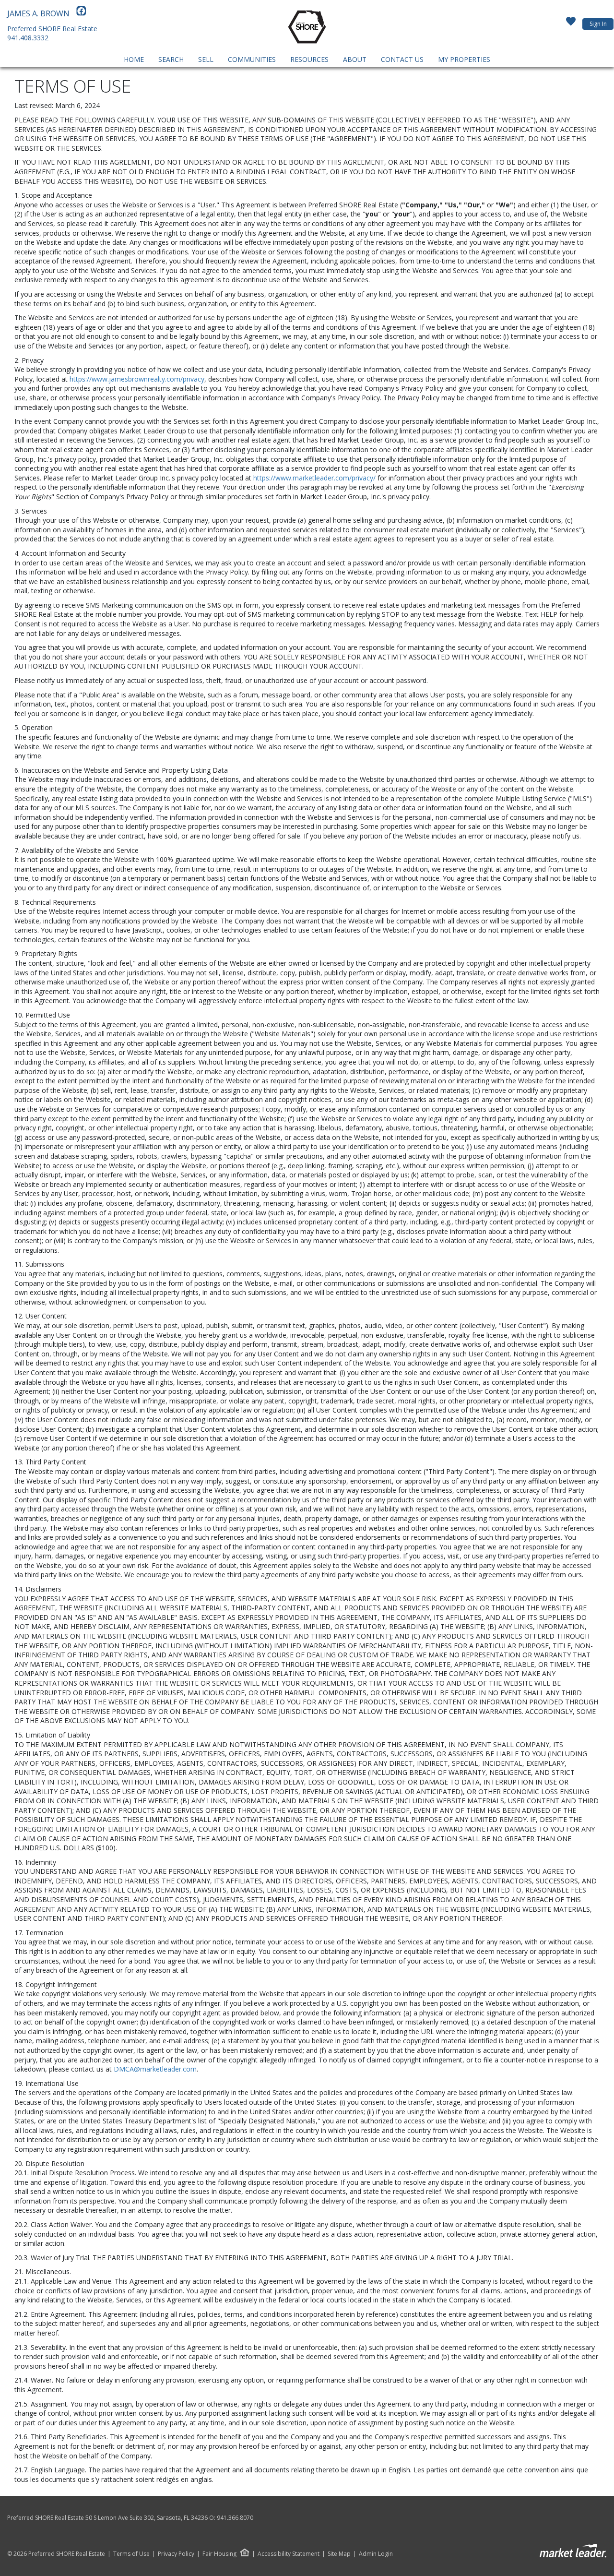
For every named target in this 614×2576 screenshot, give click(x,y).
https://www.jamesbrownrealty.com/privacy (137, 379)
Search (171, 59)
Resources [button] (309, 59)
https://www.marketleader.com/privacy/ (314, 478)
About (355, 59)
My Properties (464, 59)
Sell (206, 59)
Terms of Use (131, 2554)
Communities (252, 59)
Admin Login (376, 2554)
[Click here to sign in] (571, 24)
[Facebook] (81, 13)
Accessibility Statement (289, 2554)
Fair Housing (219, 2554)
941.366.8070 (235, 2518)
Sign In (598, 24)
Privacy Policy (176, 2554)
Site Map (339, 2554)
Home (134, 59)
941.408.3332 (28, 38)
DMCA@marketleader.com (155, 2069)
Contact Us (402, 59)
